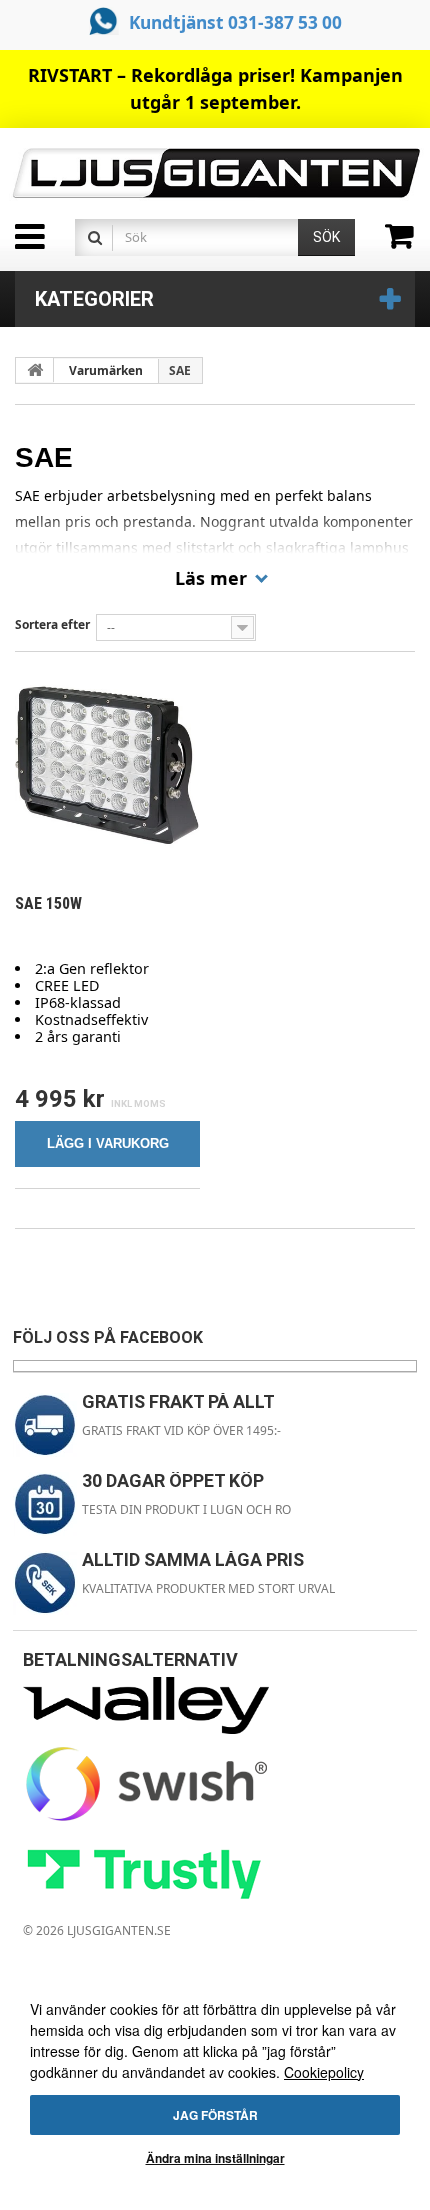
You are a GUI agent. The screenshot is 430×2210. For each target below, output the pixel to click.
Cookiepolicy (324, 2072)
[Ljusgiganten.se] (215, 173)
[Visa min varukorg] (407, 243)
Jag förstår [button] (215, 2115)
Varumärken (106, 370)
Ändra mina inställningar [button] (215, 2158)
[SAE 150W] (107, 764)
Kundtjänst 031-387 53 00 (235, 22)
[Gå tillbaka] (35, 370)
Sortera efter (52, 624)
